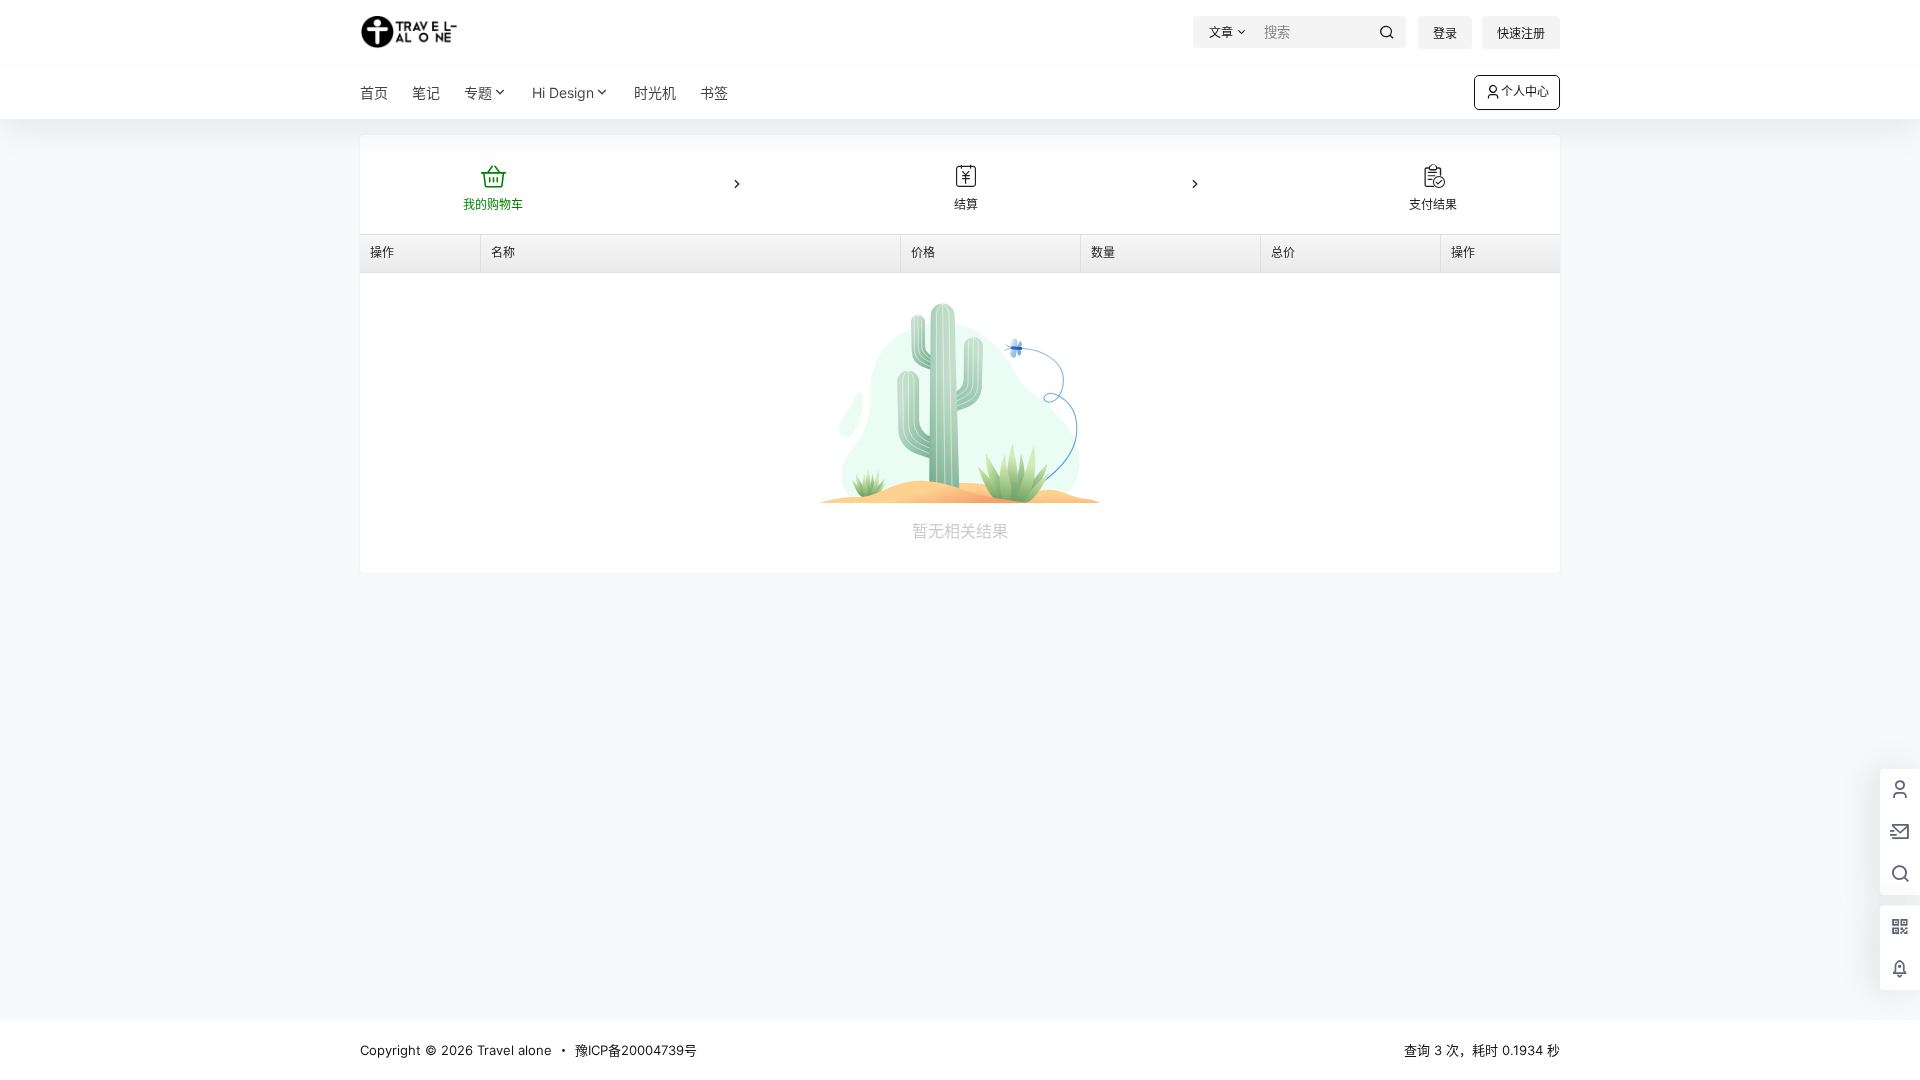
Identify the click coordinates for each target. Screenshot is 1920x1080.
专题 (478, 92)
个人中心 (1525, 91)
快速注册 (1521, 33)
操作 (382, 252)
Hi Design (563, 92)
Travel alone (512, 1050)
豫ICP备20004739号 (636, 1050)
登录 (1445, 33)
